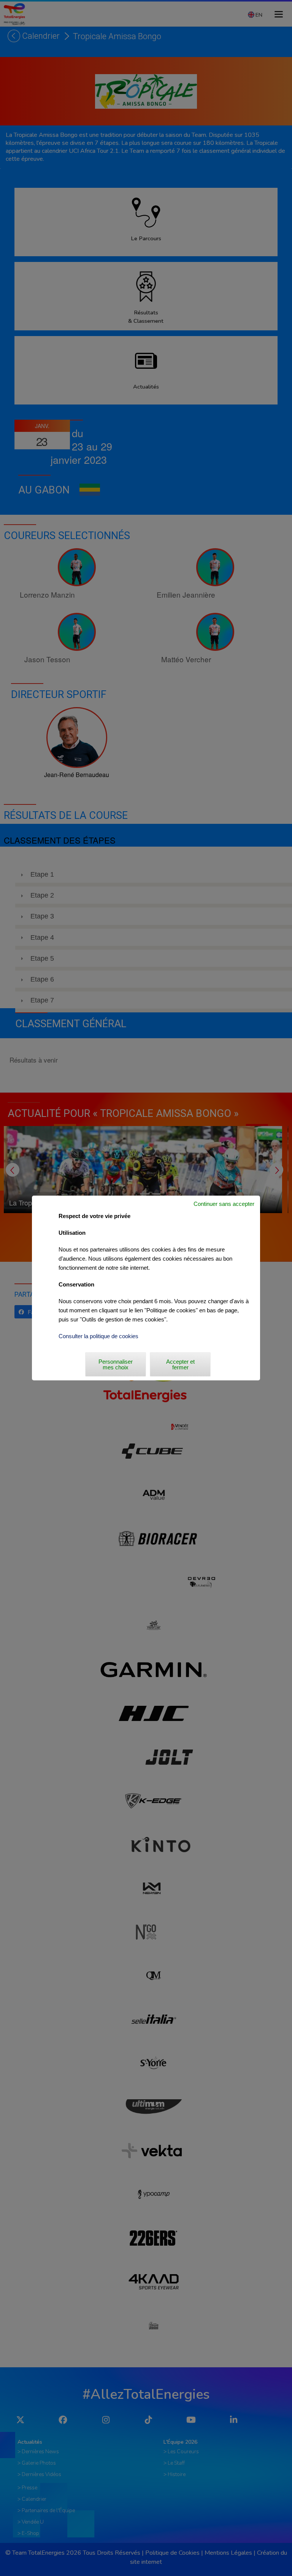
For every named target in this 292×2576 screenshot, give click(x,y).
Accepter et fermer (180, 1364)
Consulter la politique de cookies (98, 1336)
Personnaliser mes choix (116, 1364)
